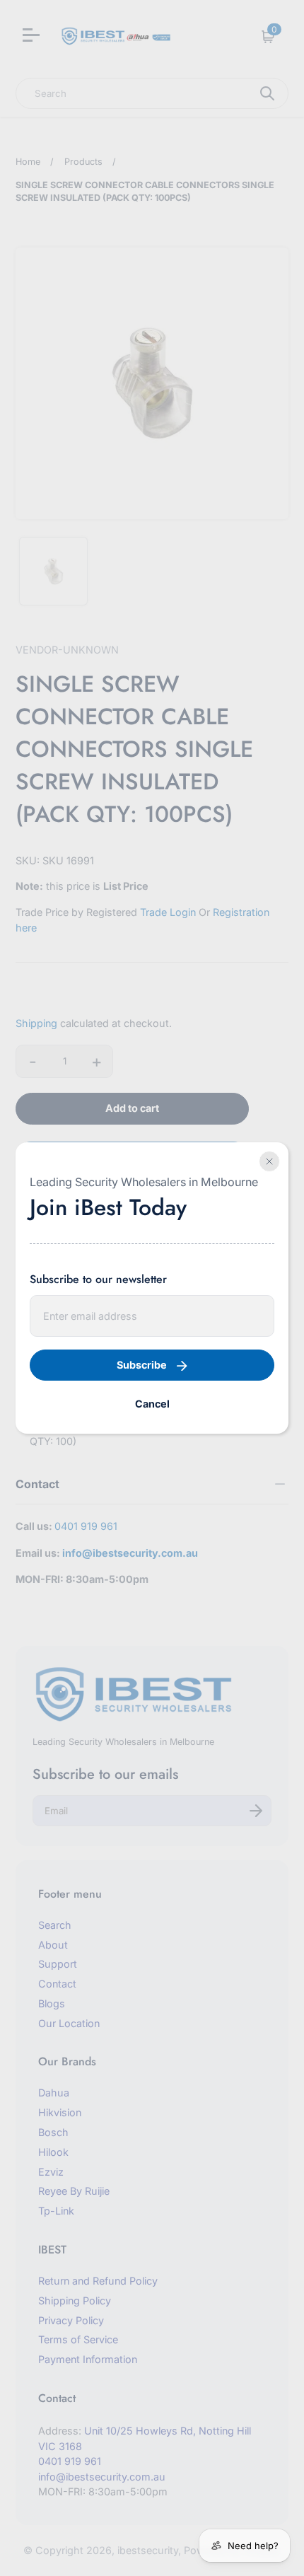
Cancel (152, 1404)
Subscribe (142, 1365)
